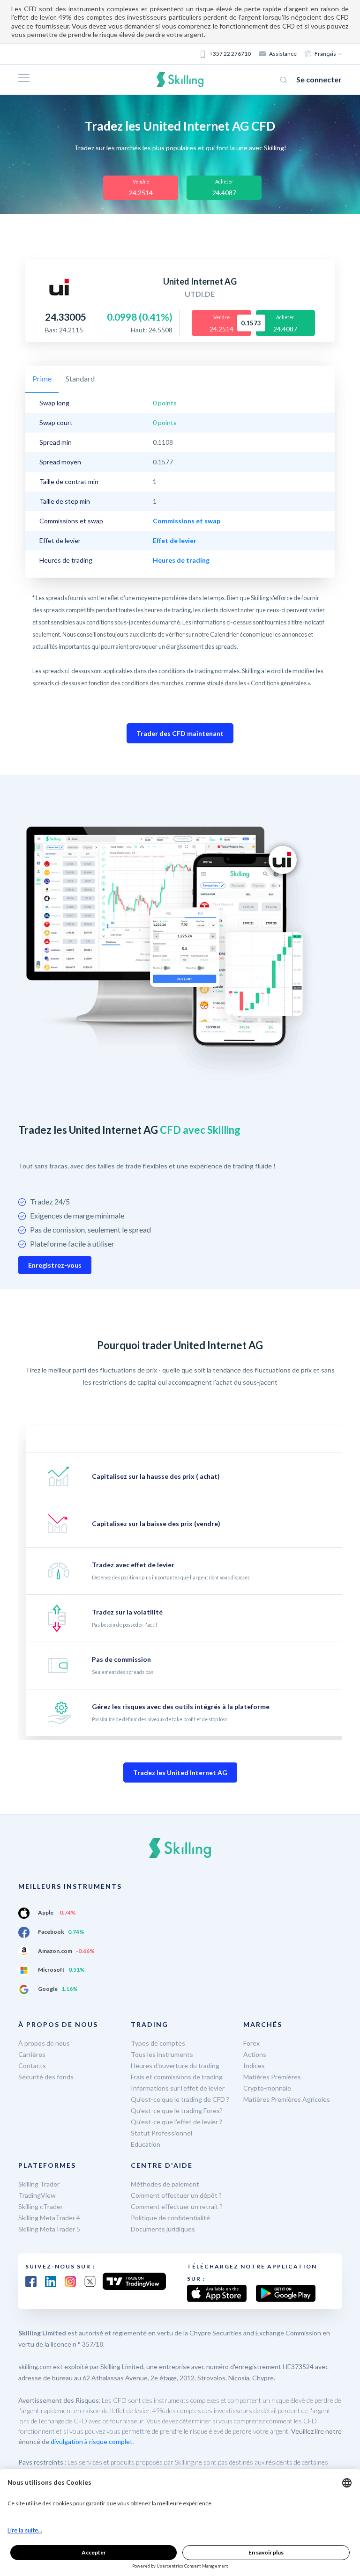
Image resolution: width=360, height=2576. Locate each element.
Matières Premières (272, 2077)
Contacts (32, 2066)
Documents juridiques (163, 2229)
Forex (251, 2043)
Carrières (32, 2054)
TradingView (37, 2195)
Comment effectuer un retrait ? (177, 2206)
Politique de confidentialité (170, 2218)
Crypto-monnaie (267, 2088)
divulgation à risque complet (92, 2441)
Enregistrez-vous (55, 1265)
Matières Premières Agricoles (287, 2099)
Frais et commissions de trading (177, 2077)
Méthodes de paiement (165, 2184)
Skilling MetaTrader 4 (49, 2218)
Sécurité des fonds (46, 2077)
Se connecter (319, 79)
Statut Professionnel (161, 2133)
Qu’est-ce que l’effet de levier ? (176, 2122)
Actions (255, 2054)
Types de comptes (158, 2043)
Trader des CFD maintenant (180, 733)
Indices (254, 2066)
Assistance (283, 54)
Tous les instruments (162, 2054)
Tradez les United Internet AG (180, 1772)
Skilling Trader (39, 2184)
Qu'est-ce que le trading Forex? (177, 2110)
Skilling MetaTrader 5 (49, 2229)
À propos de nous (44, 2043)
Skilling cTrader (41, 2206)
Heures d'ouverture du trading (175, 2066)
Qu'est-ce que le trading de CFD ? (180, 2099)
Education (146, 2144)
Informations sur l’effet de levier (178, 2088)
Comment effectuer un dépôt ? (176, 2195)
